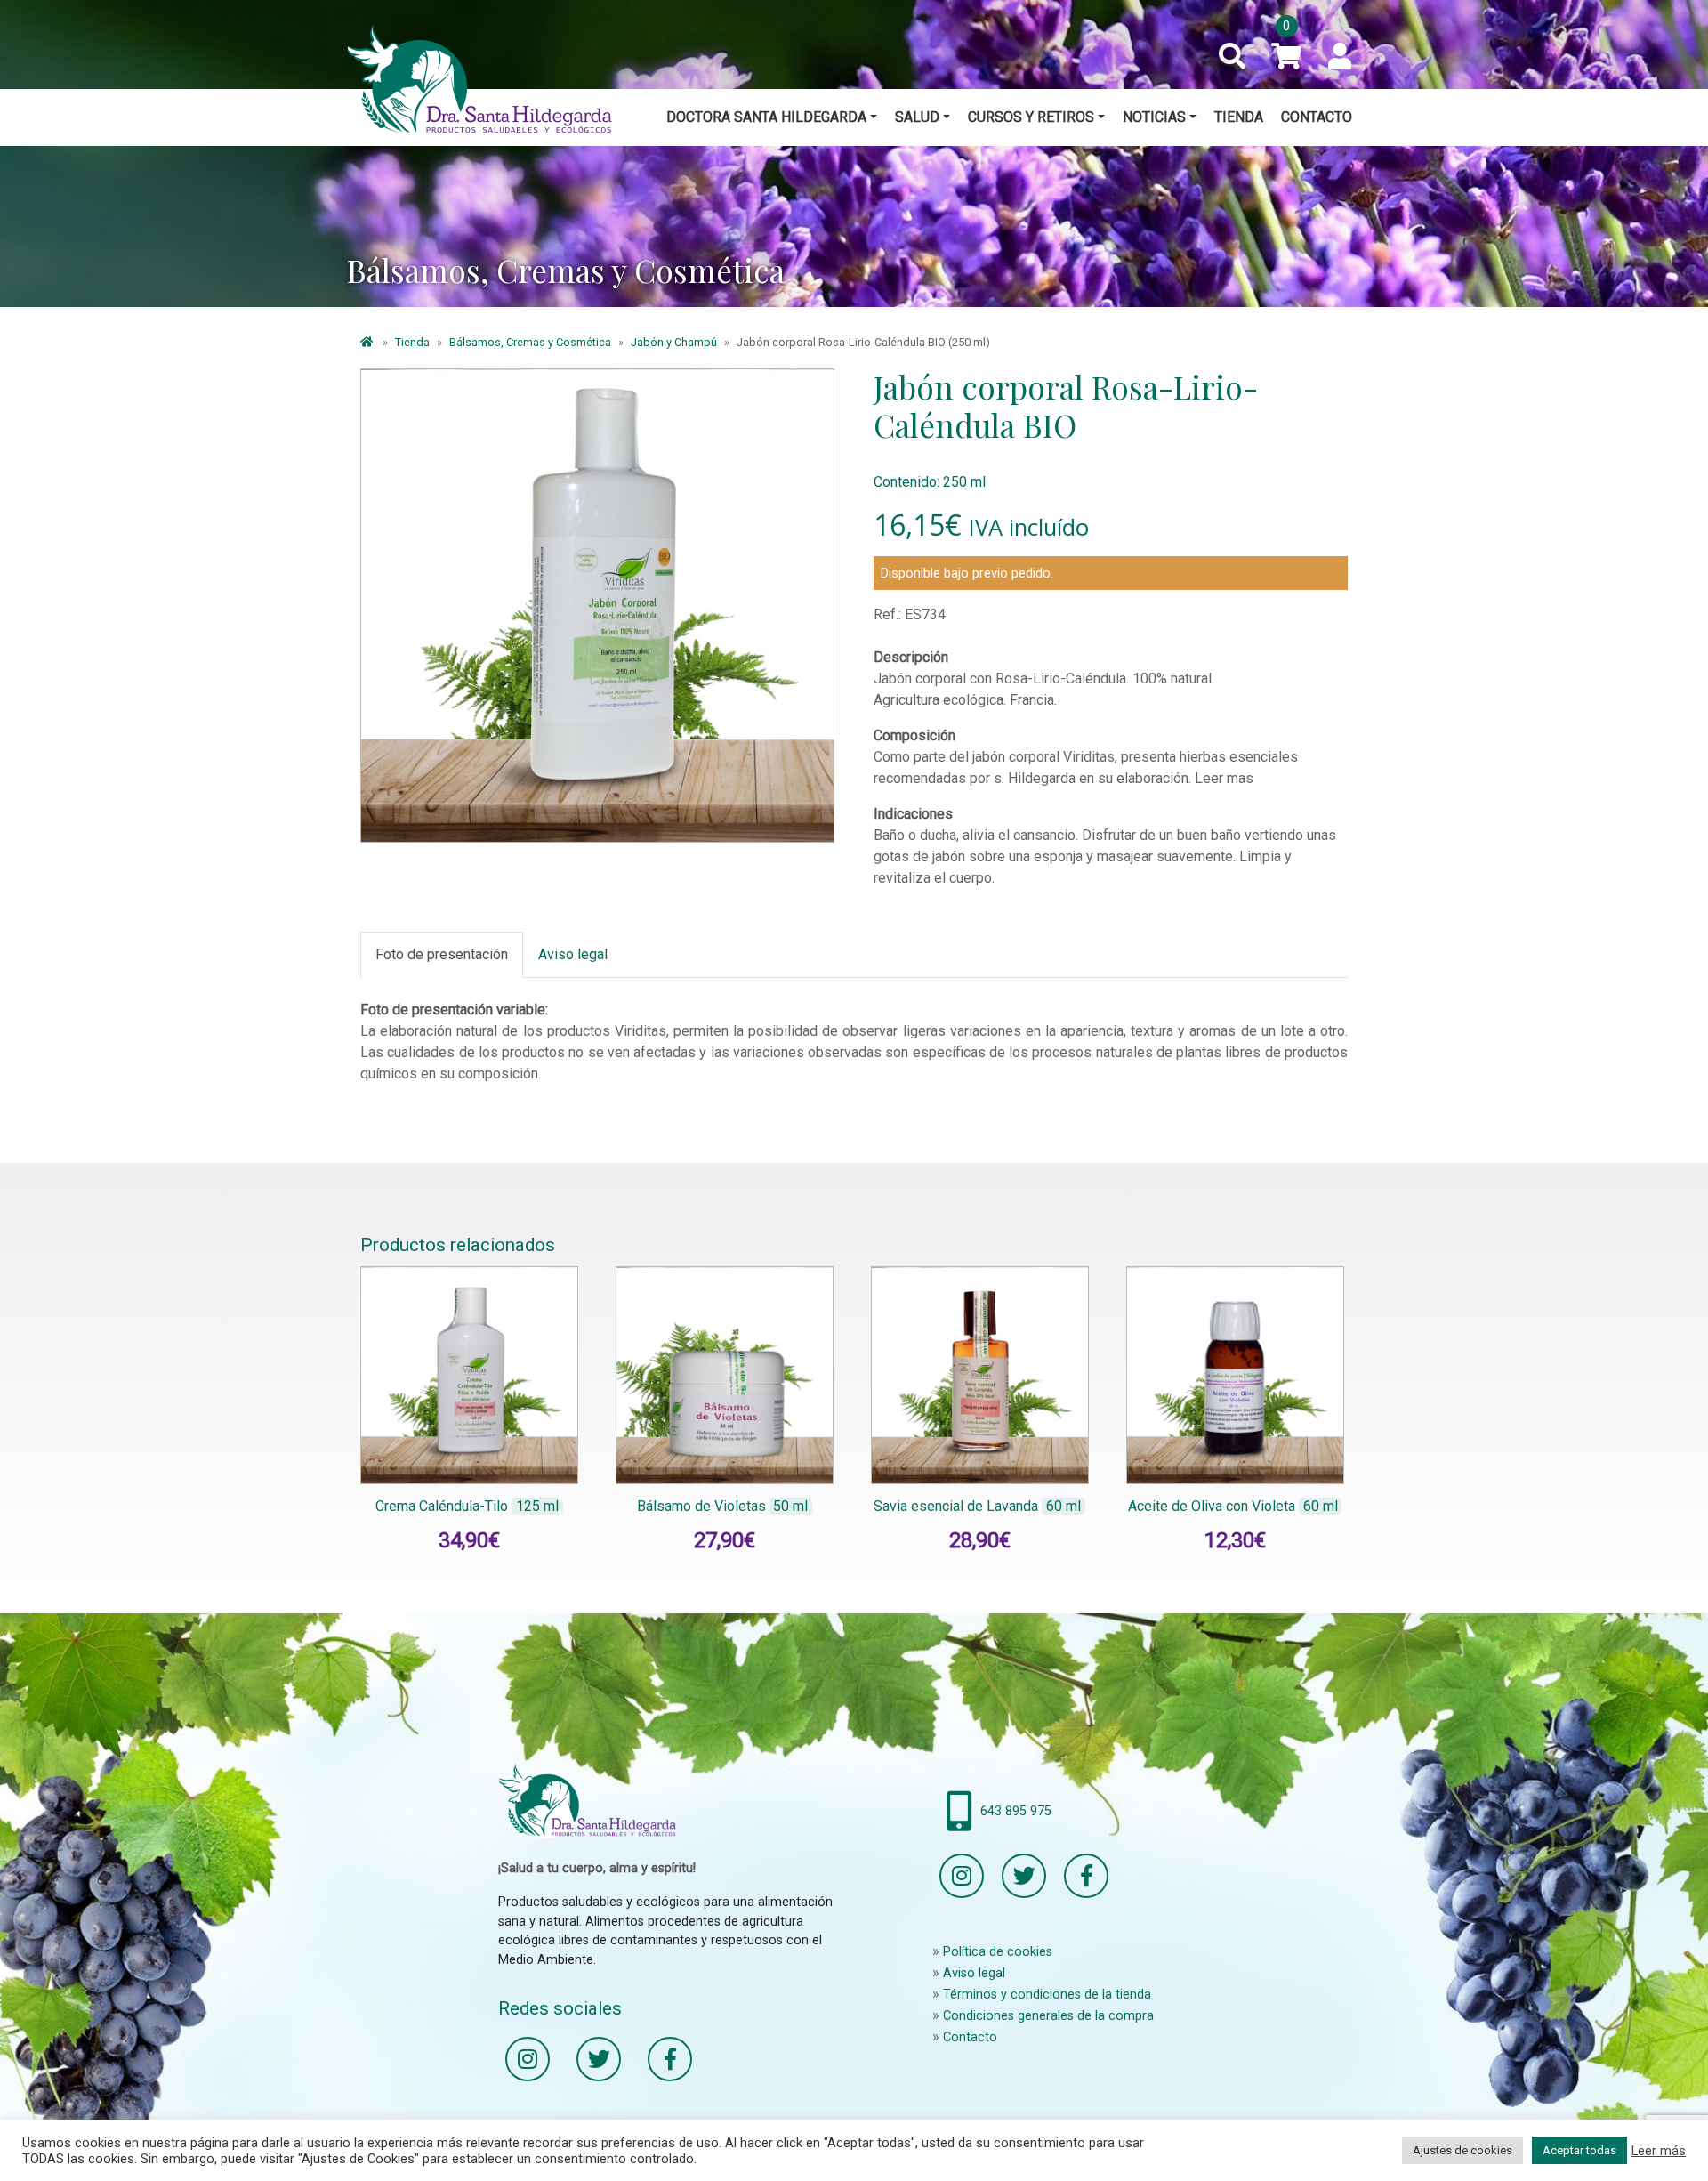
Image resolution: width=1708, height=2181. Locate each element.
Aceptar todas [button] (1579, 2150)
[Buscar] (1232, 57)
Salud (917, 117)
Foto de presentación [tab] (442, 954)
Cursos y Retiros (1031, 117)
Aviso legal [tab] (573, 954)
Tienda (1239, 117)
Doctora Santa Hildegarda (766, 117)
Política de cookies (998, 1952)
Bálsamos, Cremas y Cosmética (530, 342)
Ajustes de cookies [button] (1462, 2150)
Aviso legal (974, 1973)
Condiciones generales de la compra (1048, 2016)
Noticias (1154, 117)
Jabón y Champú (674, 342)
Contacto (1317, 117)
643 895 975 (1016, 1811)
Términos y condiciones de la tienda (1047, 1995)
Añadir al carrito (484, 1494)
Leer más (1659, 2151)
